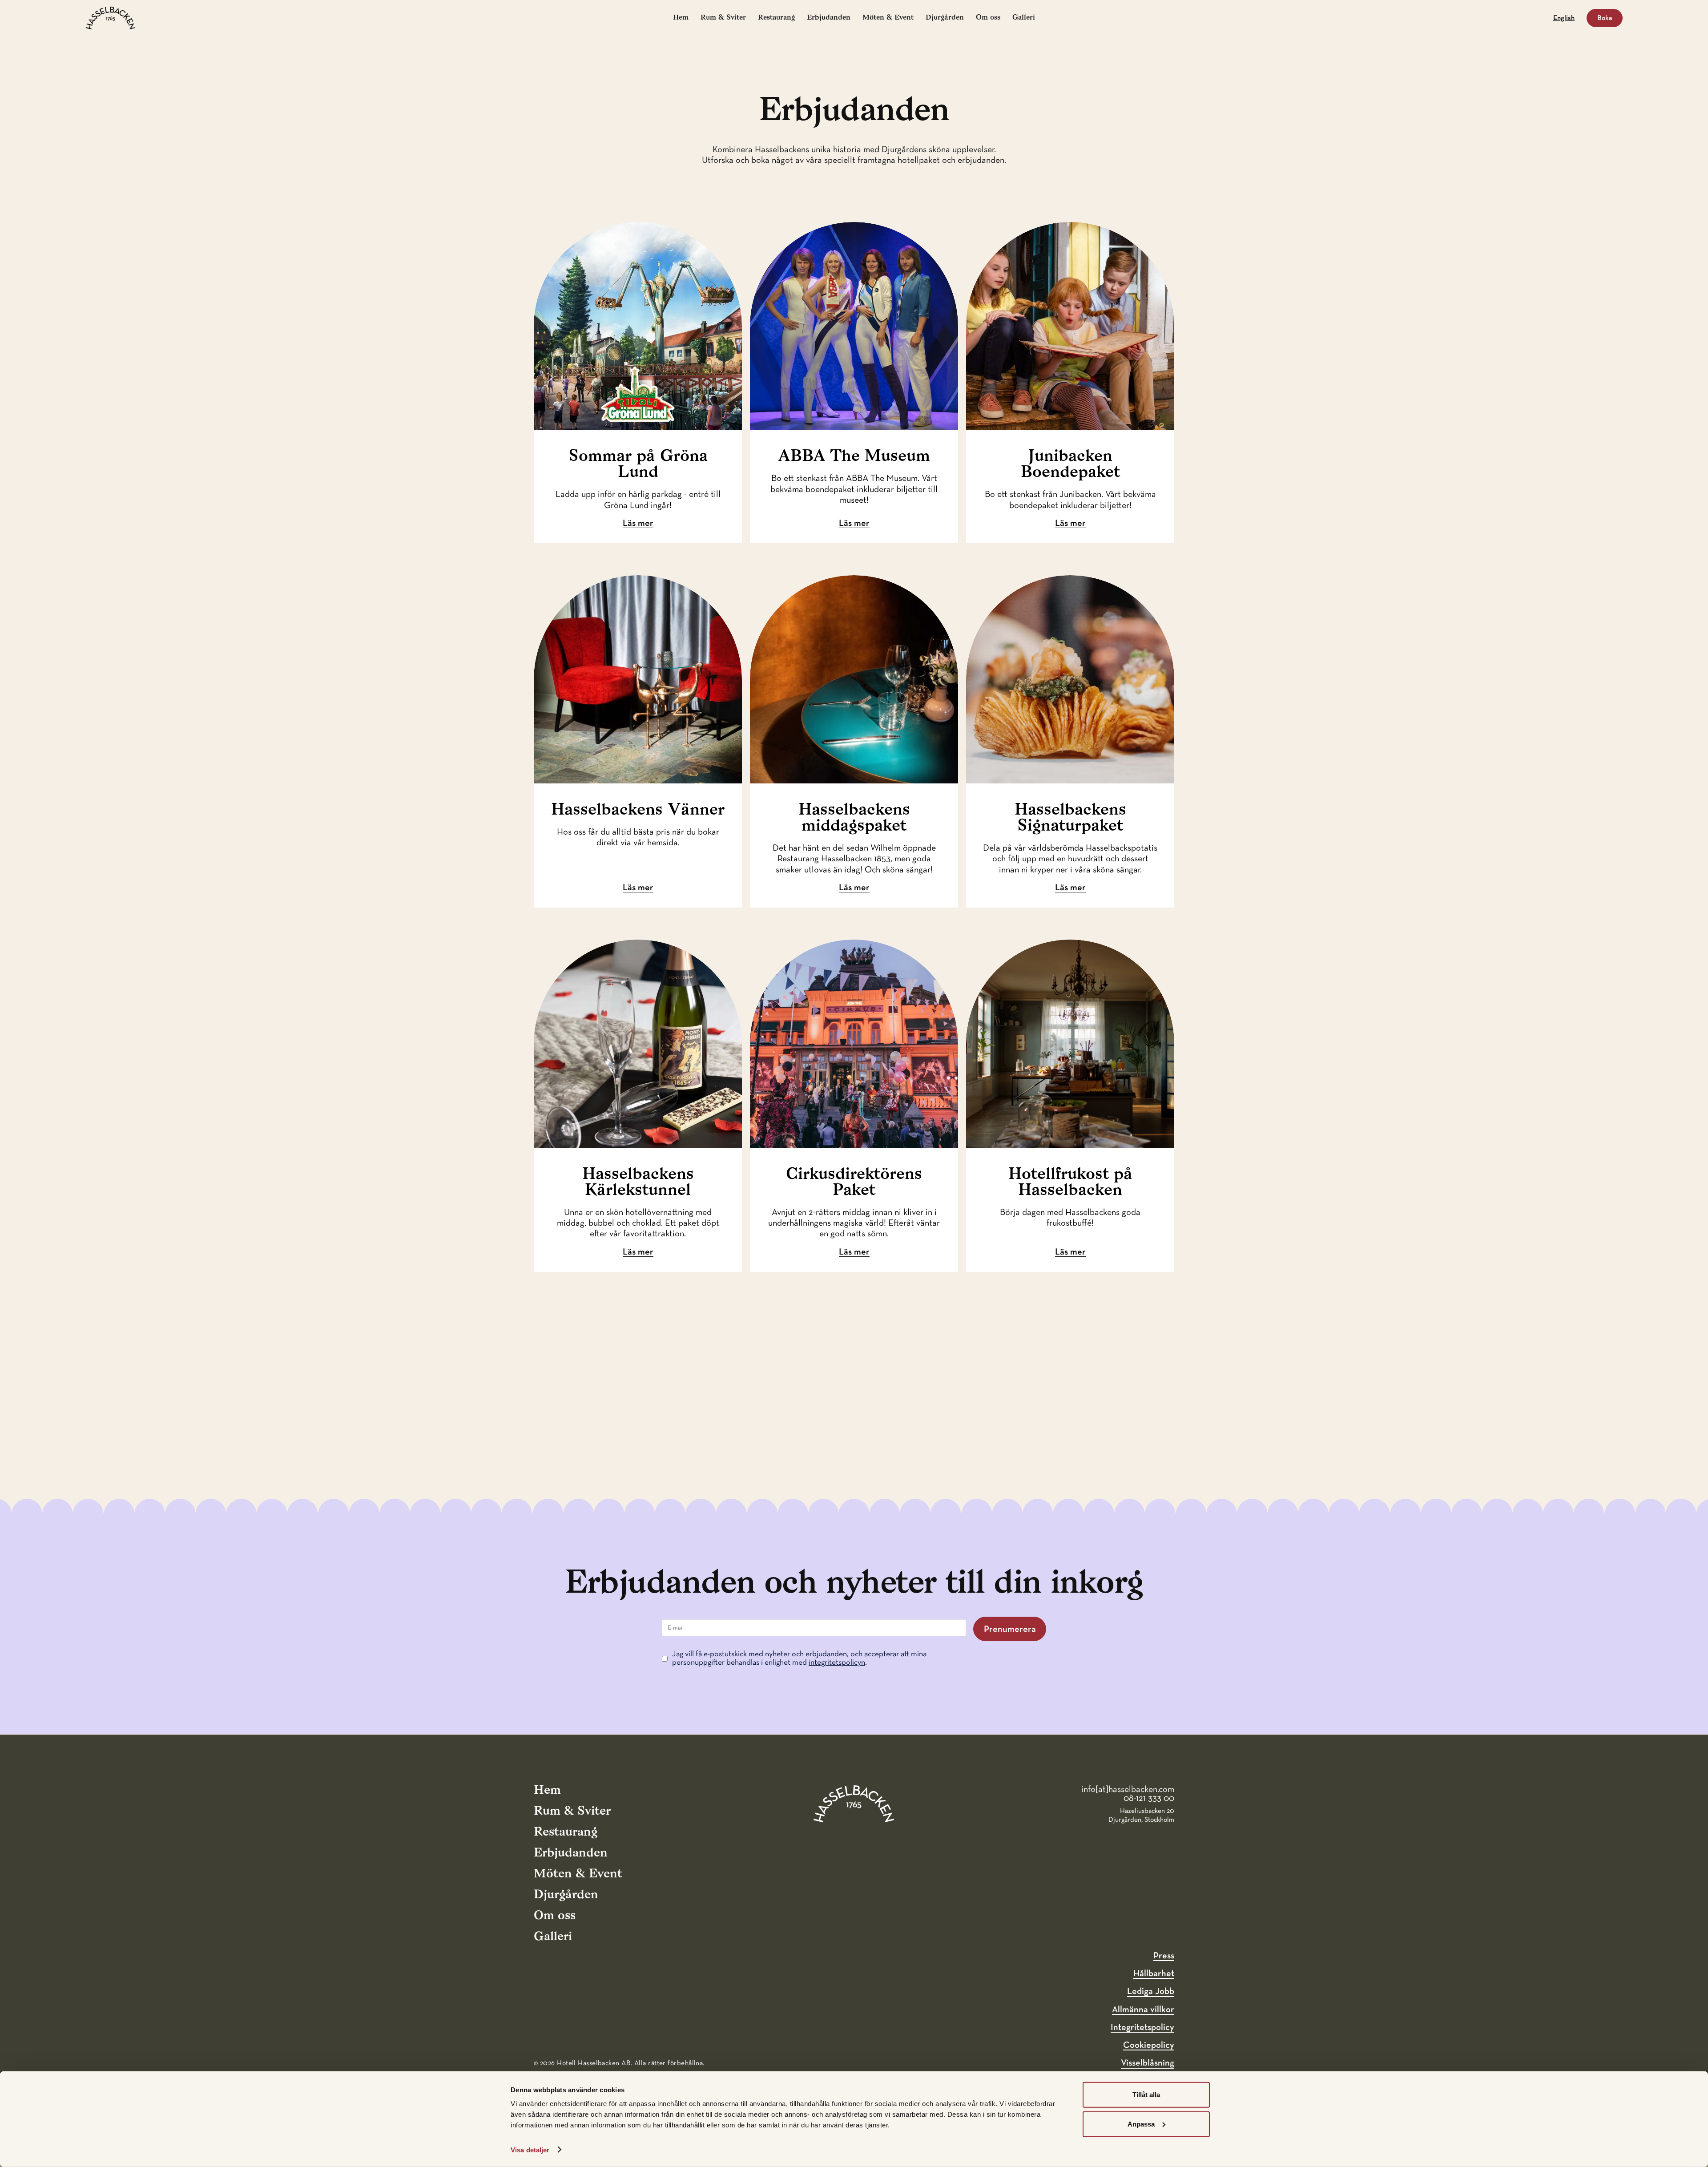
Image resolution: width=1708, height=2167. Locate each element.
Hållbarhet (1154, 1973)
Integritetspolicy (1142, 2027)
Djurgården (945, 18)
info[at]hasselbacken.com (1128, 1789)
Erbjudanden (829, 18)
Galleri (1024, 18)
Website (13, 1518)
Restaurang (776, 18)
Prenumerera (1010, 1629)
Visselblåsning (1148, 2063)
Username (16, 1518)
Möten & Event (888, 18)
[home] (111, 18)
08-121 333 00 (1149, 1798)
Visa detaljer (530, 2150)
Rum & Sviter (723, 18)
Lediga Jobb (1151, 1991)
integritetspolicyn (837, 1663)
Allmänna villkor (1143, 2010)
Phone (11, 1518)
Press (1164, 1956)
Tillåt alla (1146, 2095)
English (1564, 18)
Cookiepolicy (1149, 2045)
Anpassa (1141, 2124)
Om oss (988, 18)
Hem (681, 18)
